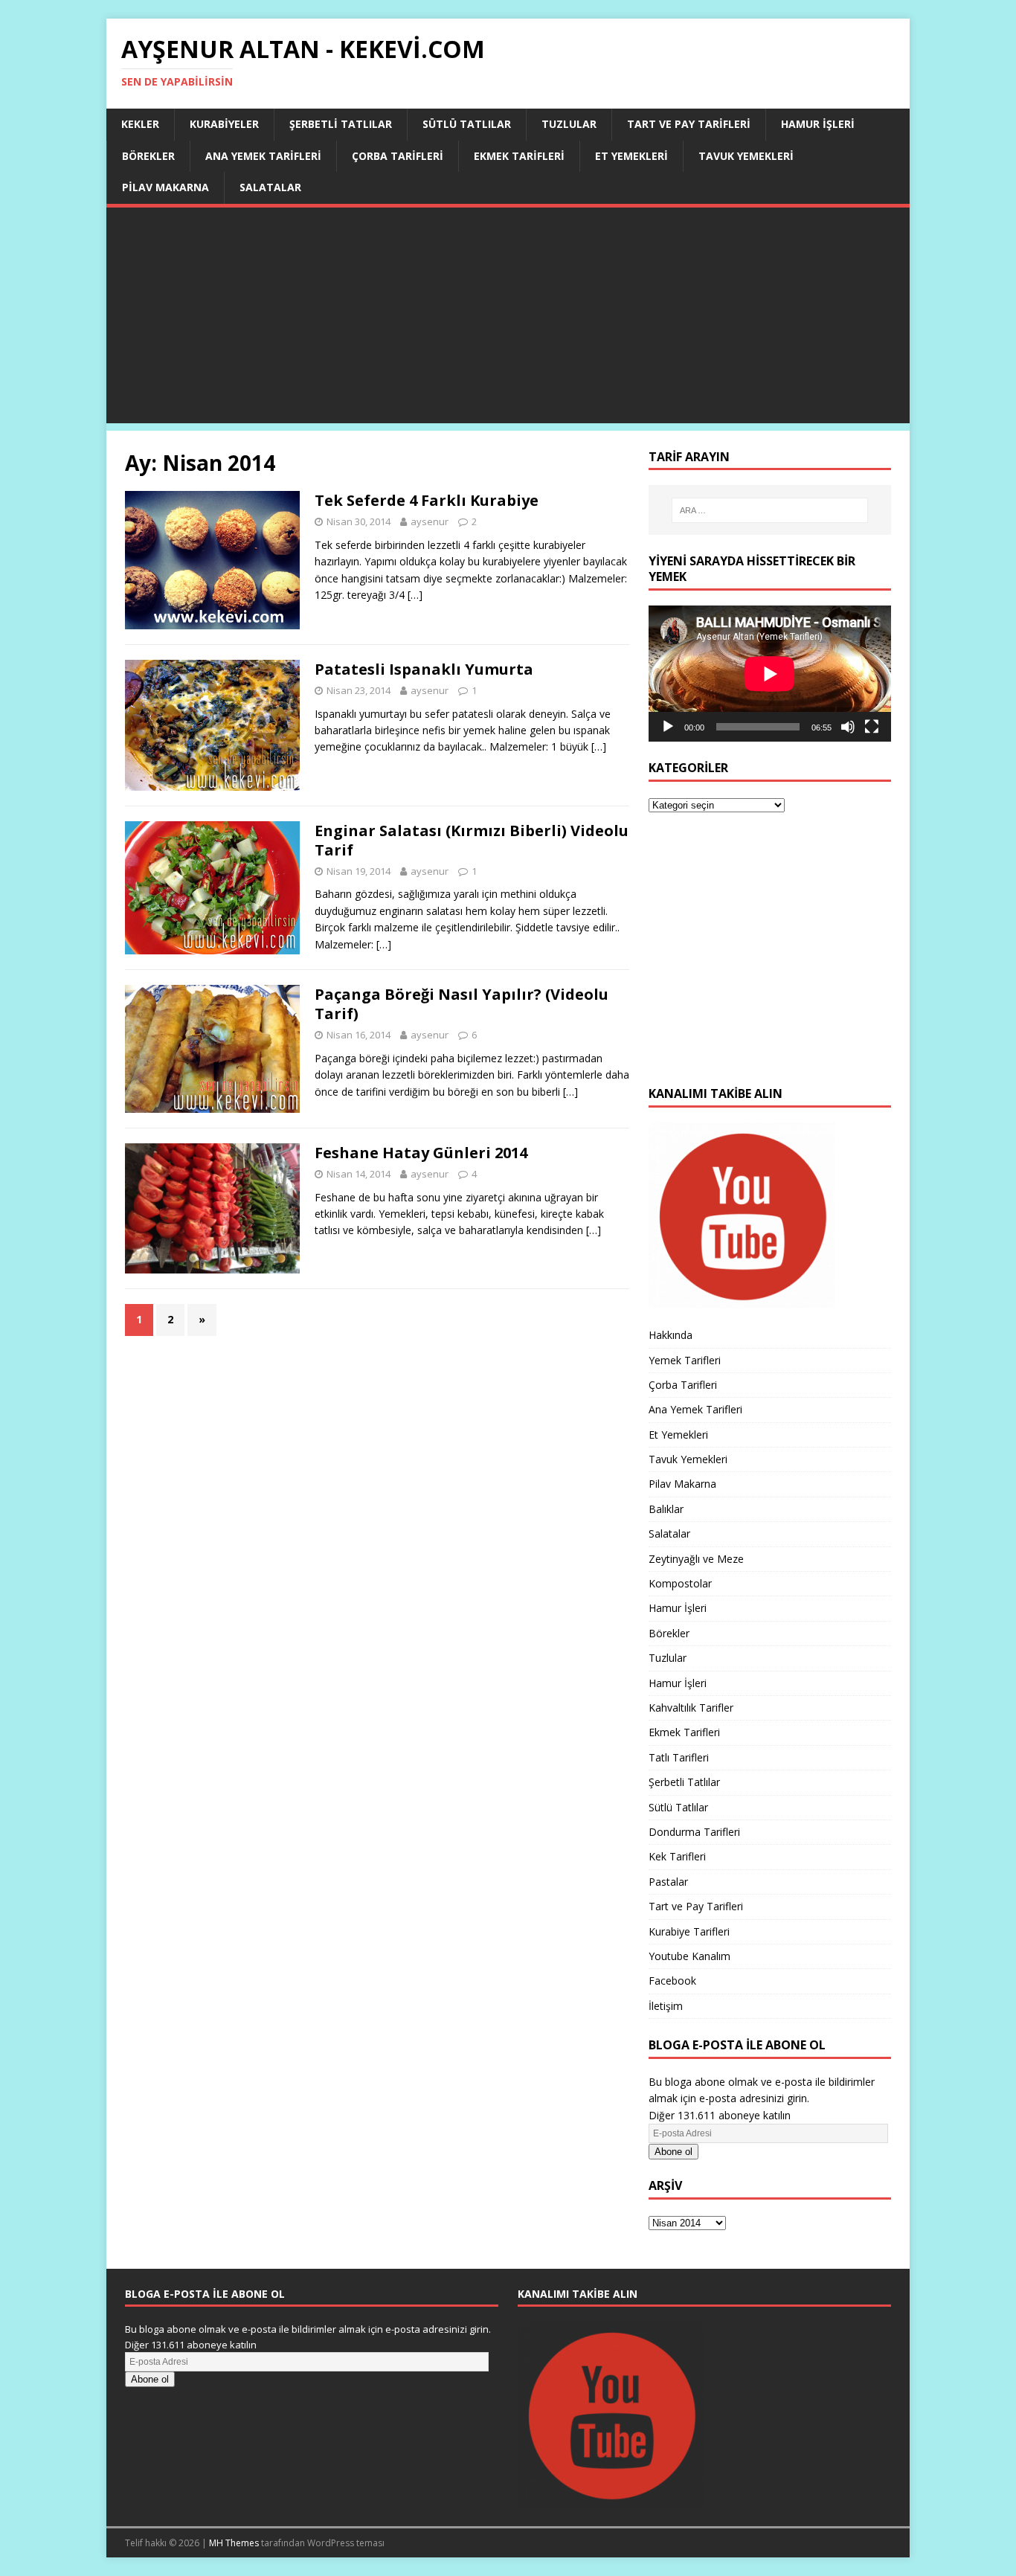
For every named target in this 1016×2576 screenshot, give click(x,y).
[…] (415, 595)
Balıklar (666, 1509)
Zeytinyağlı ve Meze (696, 1559)
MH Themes (234, 2543)
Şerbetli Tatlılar (341, 124)
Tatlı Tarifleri (679, 1757)
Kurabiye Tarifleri (689, 1931)
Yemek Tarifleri (685, 1360)
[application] (770, 674)
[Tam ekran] (872, 727)
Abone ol (673, 2152)
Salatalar (270, 187)
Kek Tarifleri (677, 1856)
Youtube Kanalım (689, 1956)
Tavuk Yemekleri (746, 156)
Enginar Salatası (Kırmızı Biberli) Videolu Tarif (472, 840)
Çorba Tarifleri (398, 156)
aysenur (430, 521)
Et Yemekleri (631, 156)
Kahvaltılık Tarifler (691, 1708)
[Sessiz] (848, 727)
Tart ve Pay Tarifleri (689, 124)
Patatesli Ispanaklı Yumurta (424, 669)
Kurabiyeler (224, 124)
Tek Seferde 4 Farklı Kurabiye (427, 500)
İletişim (666, 2006)
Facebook (672, 1981)
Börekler (148, 156)
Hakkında (671, 1335)
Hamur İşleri (818, 124)
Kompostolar (680, 1583)
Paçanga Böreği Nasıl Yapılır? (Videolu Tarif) (462, 1004)
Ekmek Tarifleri (519, 156)
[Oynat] (668, 727)
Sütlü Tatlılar (467, 124)
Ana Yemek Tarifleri (263, 156)
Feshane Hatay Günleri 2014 (421, 1153)
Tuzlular (569, 124)
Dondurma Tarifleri (694, 1832)
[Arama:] (770, 510)
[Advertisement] (508, 319)
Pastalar (668, 1882)
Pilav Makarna (165, 187)
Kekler (140, 124)
